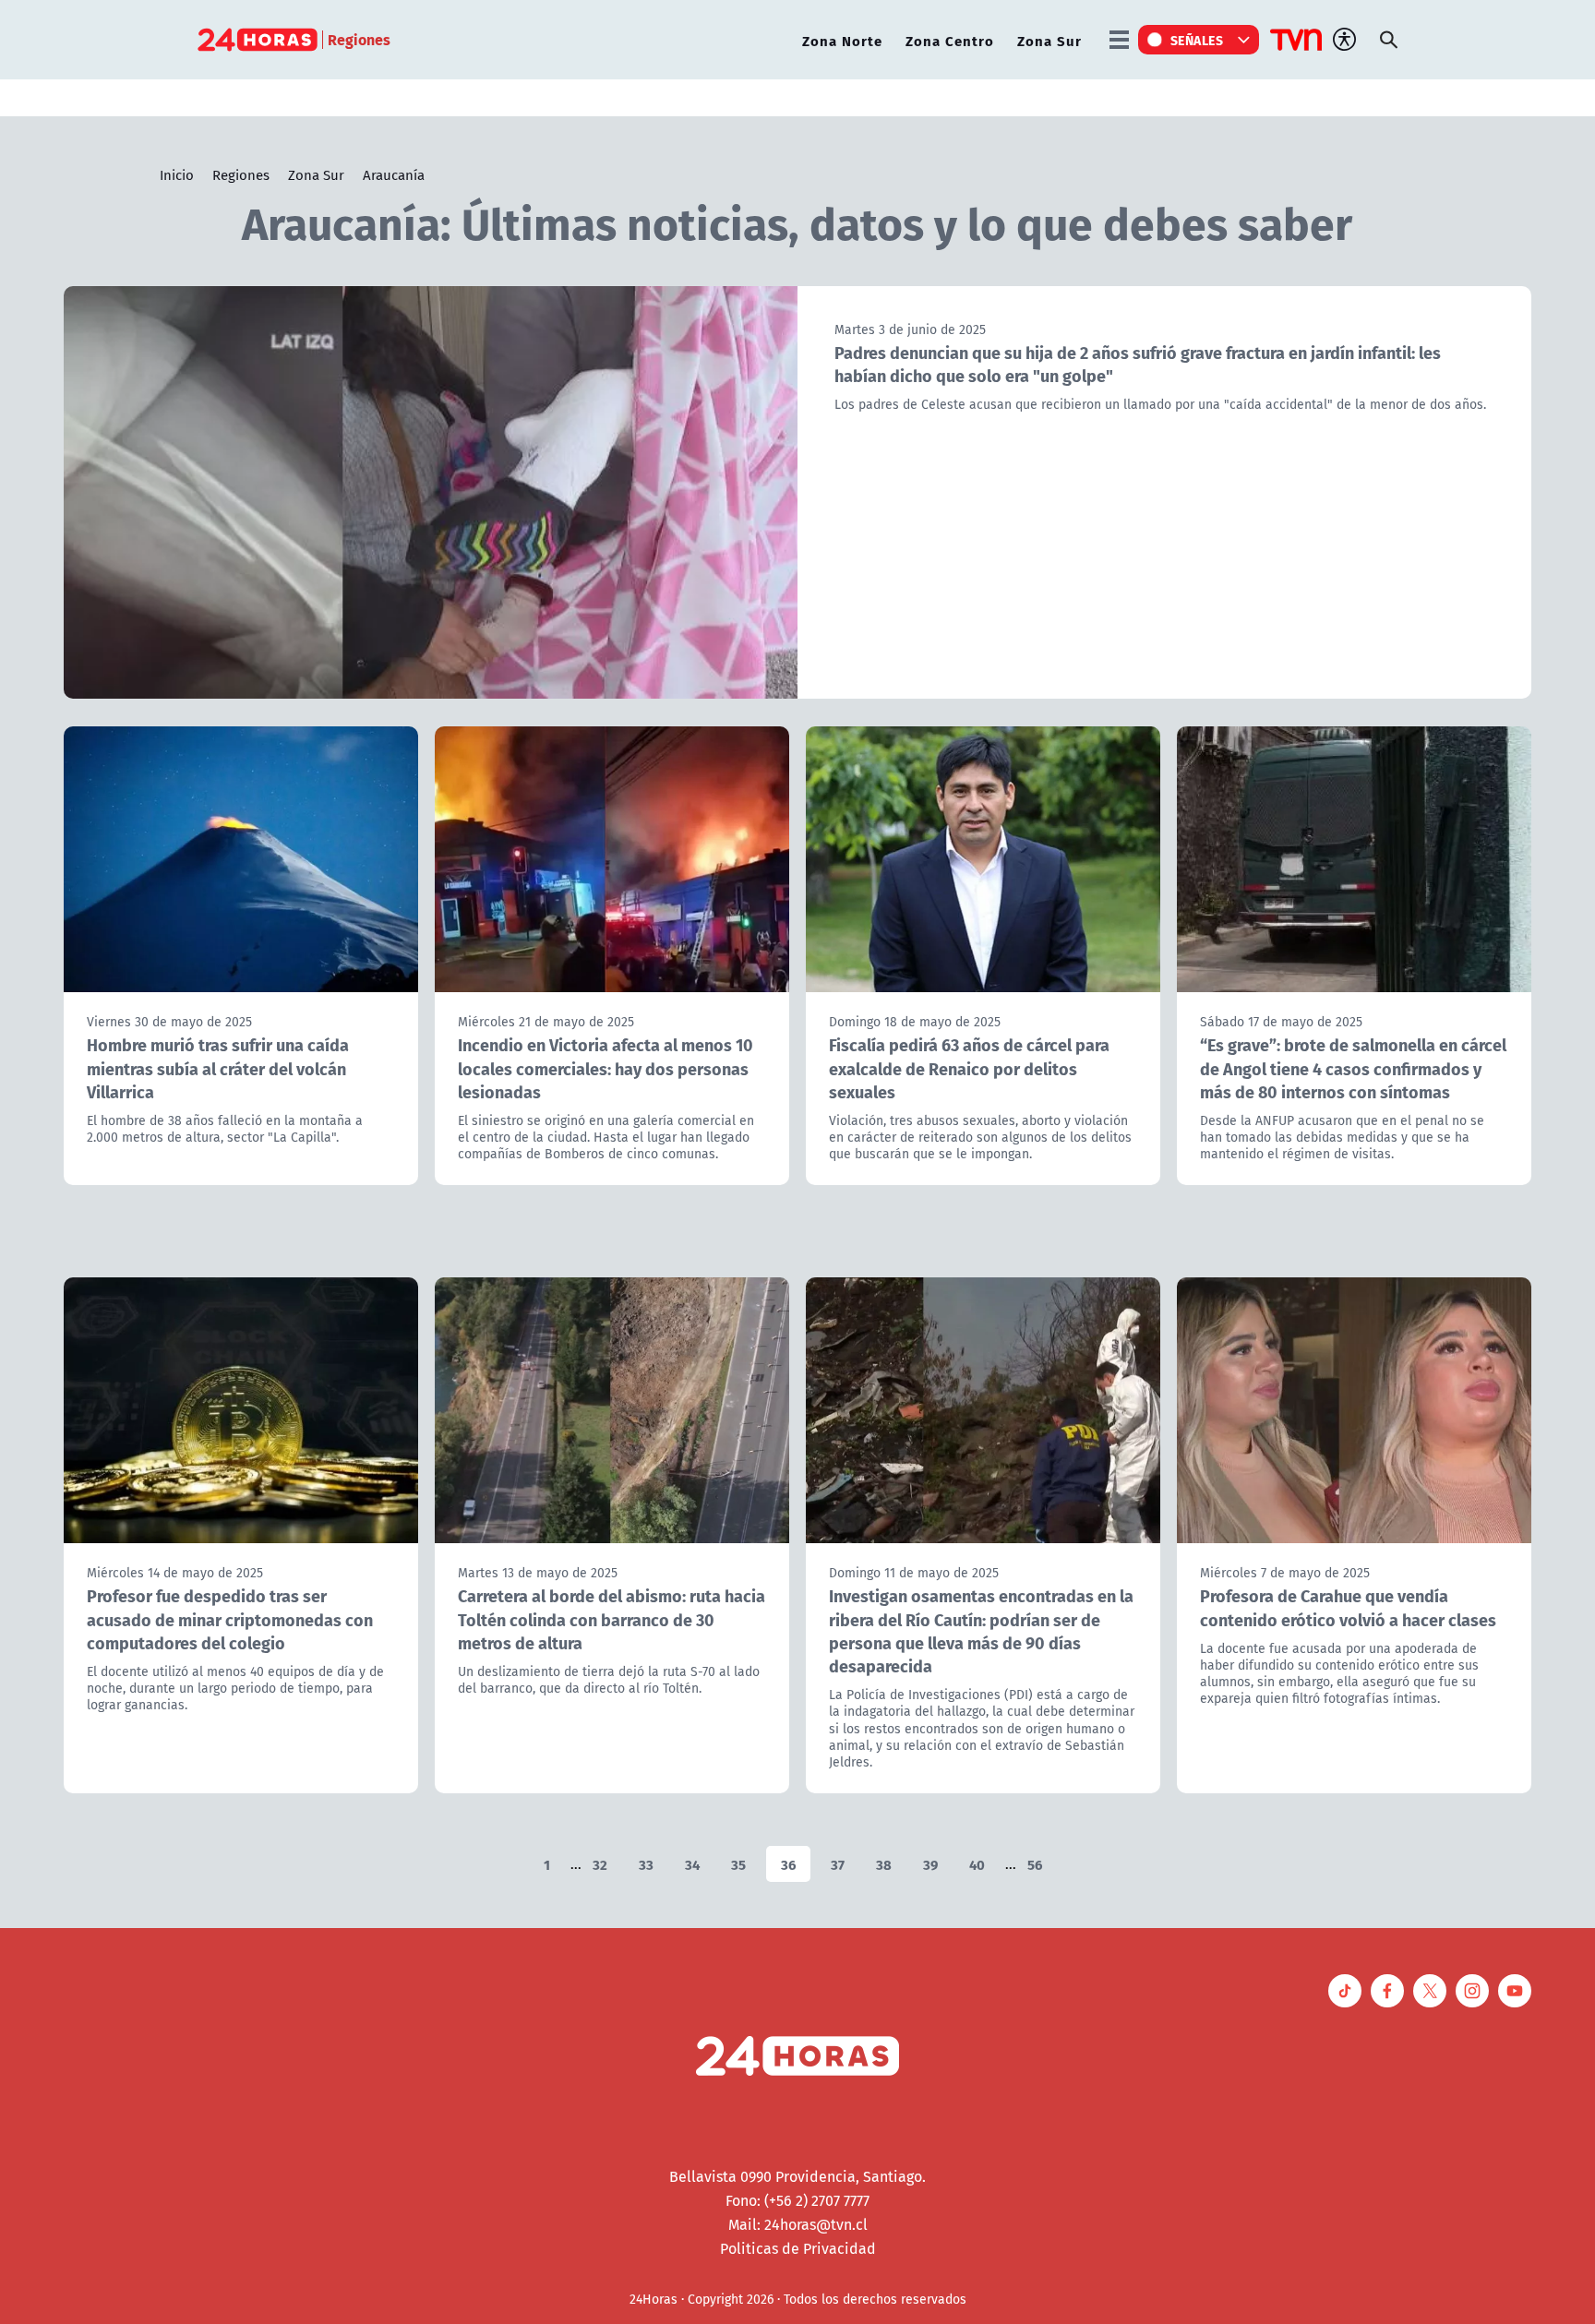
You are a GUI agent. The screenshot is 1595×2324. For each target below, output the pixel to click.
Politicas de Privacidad (798, 2248)
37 (838, 1864)
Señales (1197, 40)
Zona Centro (950, 40)
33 (646, 1864)
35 (738, 1864)
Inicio (177, 174)
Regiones (241, 174)
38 (884, 1864)
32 (600, 1864)
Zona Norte (842, 40)
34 (692, 1864)
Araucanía (394, 174)
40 (977, 1864)
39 (930, 1864)
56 (1035, 1864)
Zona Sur (1049, 40)
